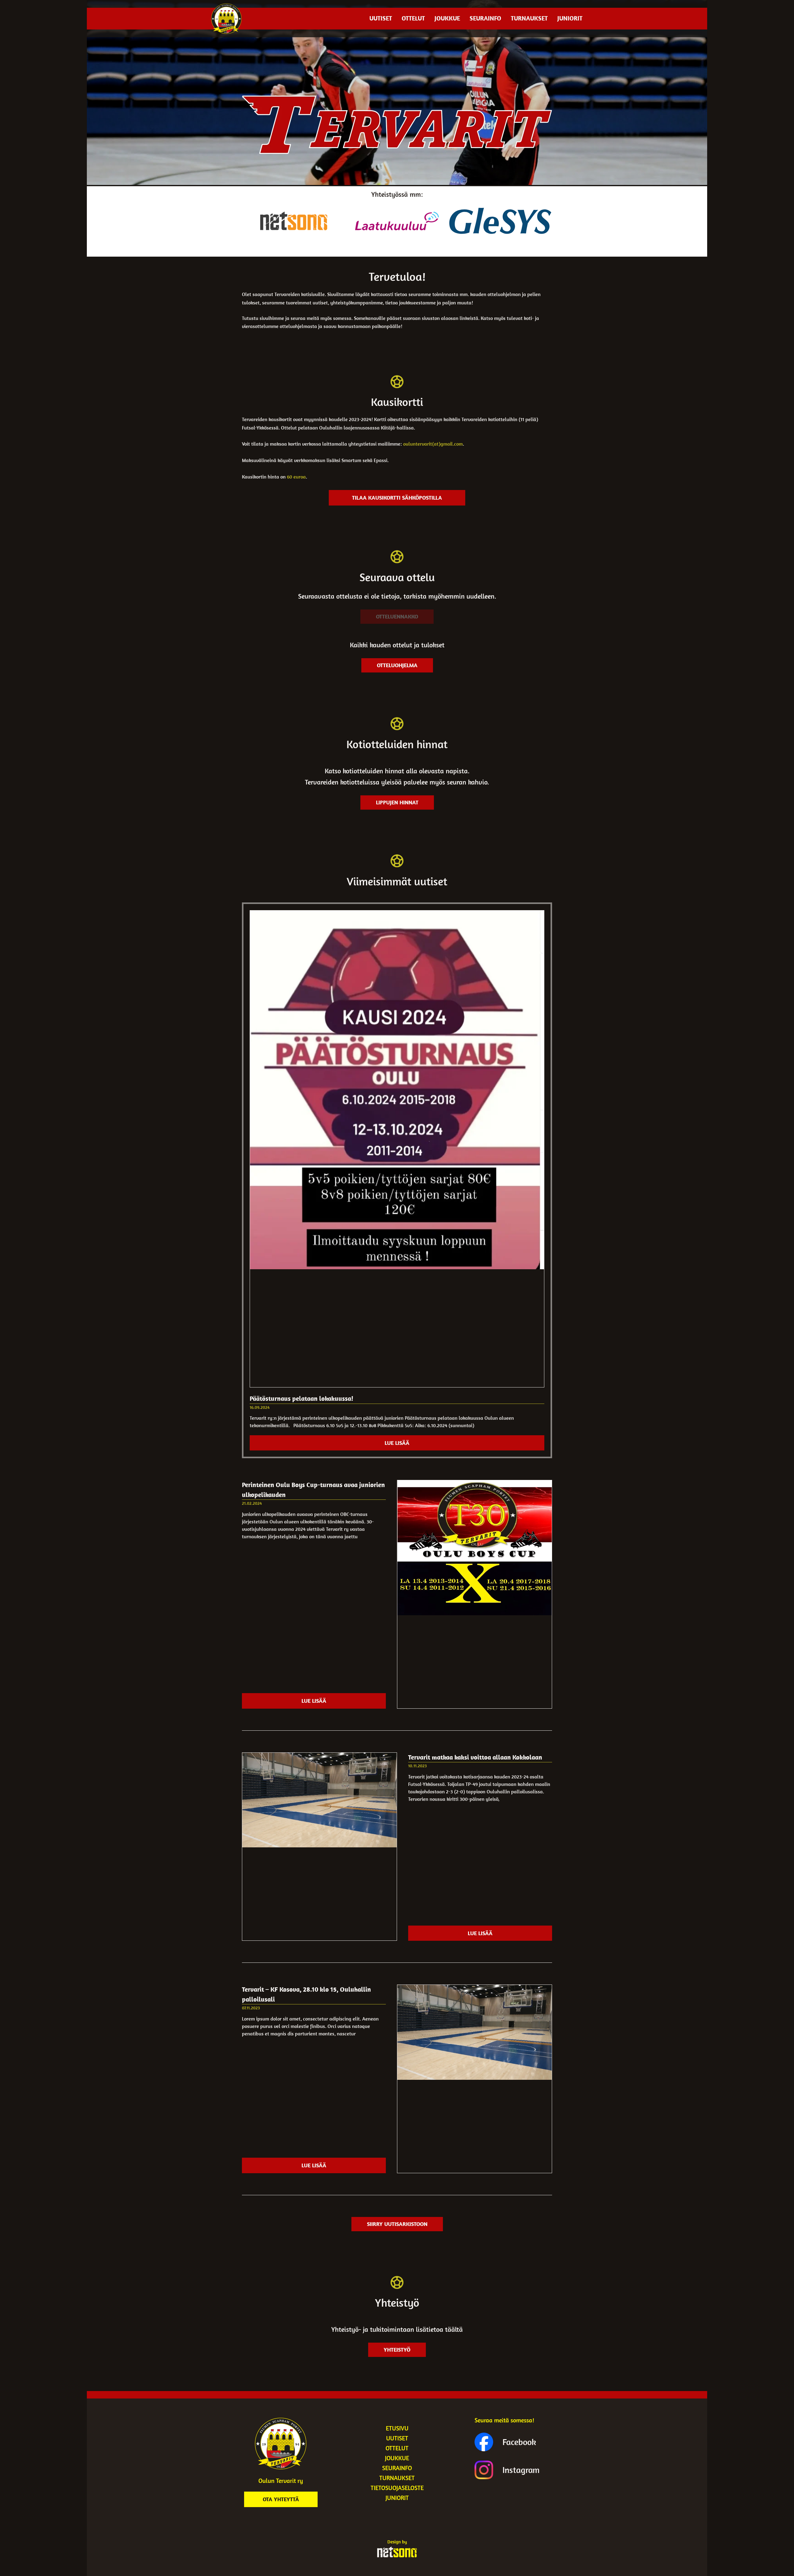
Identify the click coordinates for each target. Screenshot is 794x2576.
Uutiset (381, 18)
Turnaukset (529, 18)
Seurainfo (485, 18)
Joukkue (447, 18)
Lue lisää (397, 1443)
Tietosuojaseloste (397, 2488)
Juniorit (570, 18)
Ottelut (413, 18)
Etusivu (397, 2428)
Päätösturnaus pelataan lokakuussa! (301, 1398)
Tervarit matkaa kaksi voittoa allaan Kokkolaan (475, 1757)
